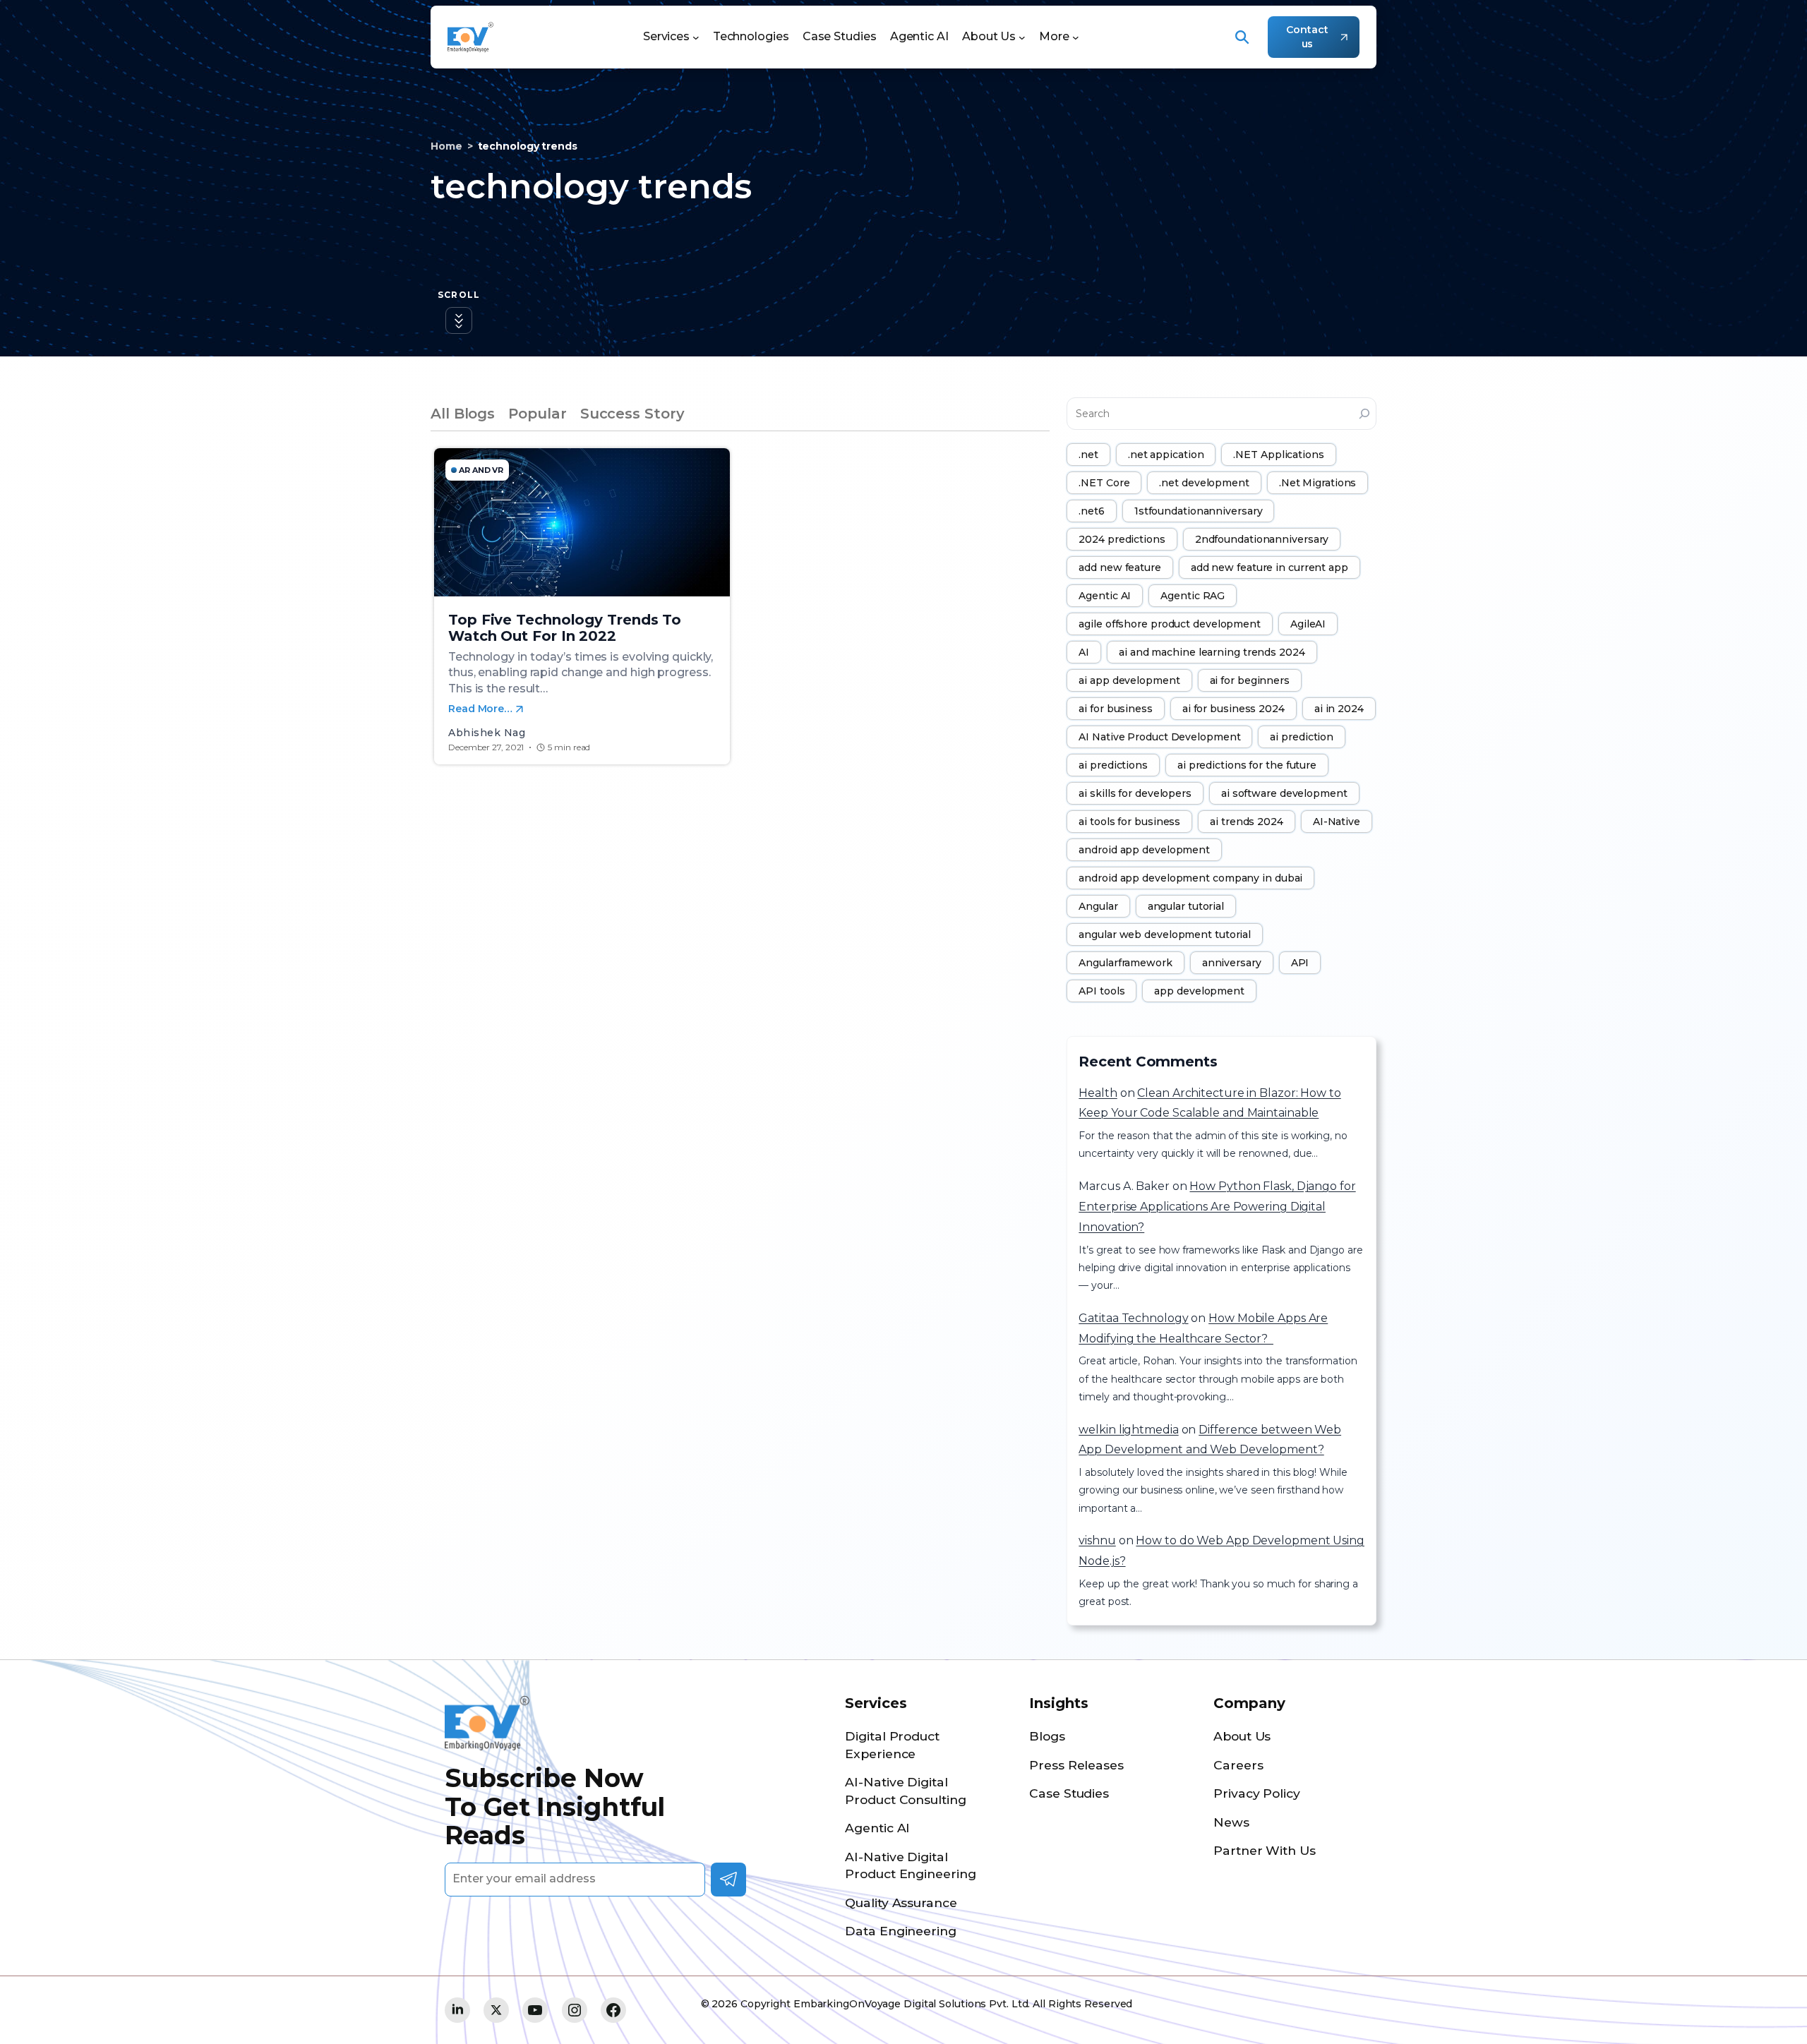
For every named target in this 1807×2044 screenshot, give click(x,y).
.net (1088, 455)
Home (446, 146)
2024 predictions (1122, 539)
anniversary (1232, 963)
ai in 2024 (1339, 709)
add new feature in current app (1269, 567)
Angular (1098, 906)
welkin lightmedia (1128, 1430)
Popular (537, 414)
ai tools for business (1129, 822)
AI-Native (1337, 822)
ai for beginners (1250, 680)
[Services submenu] (696, 37)
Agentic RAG (1193, 596)
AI (1084, 652)
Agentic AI (1105, 596)
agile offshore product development (1170, 624)
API (1300, 963)
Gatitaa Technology (1133, 1318)
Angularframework (1125, 963)
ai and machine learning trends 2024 (1212, 652)
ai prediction (1302, 737)
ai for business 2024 (1233, 709)
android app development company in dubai (1190, 878)
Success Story (632, 414)
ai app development (1129, 680)
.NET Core (1104, 483)
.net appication (1166, 455)
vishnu (1097, 1540)
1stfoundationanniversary (1199, 511)
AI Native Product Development (1159, 737)
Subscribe (728, 1880)
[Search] (1364, 414)
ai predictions (1113, 765)
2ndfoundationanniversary (1262, 539)
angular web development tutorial (1165, 934)
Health (1098, 1093)
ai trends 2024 (1247, 822)
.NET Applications (1278, 455)
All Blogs (463, 414)
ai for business (1116, 709)
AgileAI (1308, 624)
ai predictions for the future (1247, 765)
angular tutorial (1186, 906)
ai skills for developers (1135, 793)
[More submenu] (1076, 37)
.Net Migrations (1318, 483)
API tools (1101, 991)
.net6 (1092, 511)
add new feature (1120, 567)
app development (1199, 991)
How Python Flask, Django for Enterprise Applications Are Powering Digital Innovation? (1217, 1207)
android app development (1144, 850)
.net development (1204, 483)
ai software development (1284, 793)
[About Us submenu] (1022, 37)
